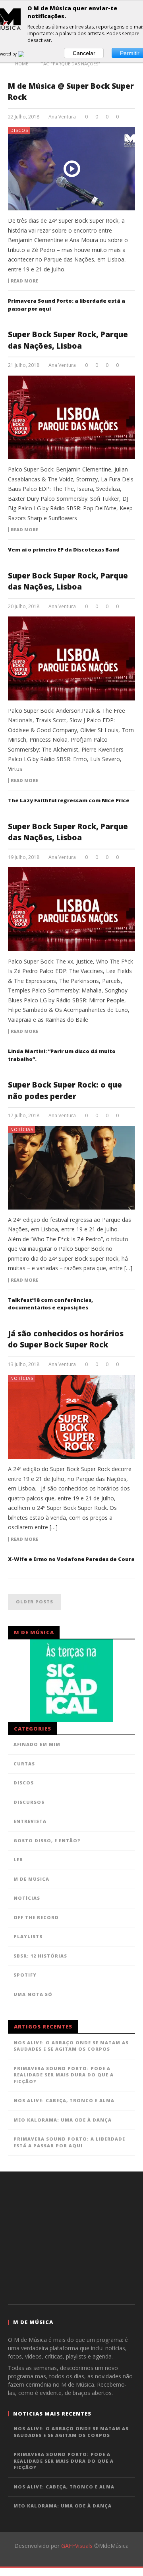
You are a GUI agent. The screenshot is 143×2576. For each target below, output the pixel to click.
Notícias (22, 1129)
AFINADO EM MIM (37, 1744)
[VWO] (26, 54)
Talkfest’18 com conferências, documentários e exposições (50, 1304)
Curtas (24, 1764)
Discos (19, 130)
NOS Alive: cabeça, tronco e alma (64, 2100)
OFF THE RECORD (36, 1917)
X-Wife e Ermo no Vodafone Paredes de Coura (71, 1559)
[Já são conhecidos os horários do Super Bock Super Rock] (71, 1417)
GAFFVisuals (77, 2546)
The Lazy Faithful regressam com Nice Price (69, 800)
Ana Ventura (62, 117)
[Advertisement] (71, 2237)
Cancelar (84, 53)
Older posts (35, 1602)
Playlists (28, 1936)
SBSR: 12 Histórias (40, 1956)
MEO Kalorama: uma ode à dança (63, 2120)
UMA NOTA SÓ (33, 1994)
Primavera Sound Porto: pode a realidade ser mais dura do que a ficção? (64, 2075)
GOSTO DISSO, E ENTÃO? (47, 1840)
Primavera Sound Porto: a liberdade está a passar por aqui (69, 2142)
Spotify (25, 1975)
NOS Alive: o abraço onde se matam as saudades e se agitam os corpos (71, 2046)
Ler (18, 1859)
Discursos (29, 1802)
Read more (24, 281)
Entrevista (30, 1821)
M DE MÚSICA (31, 1879)
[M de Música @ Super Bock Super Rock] (71, 169)
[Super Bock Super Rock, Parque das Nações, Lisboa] (71, 417)
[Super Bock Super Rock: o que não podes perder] (71, 1168)
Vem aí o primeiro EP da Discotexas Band (64, 550)
